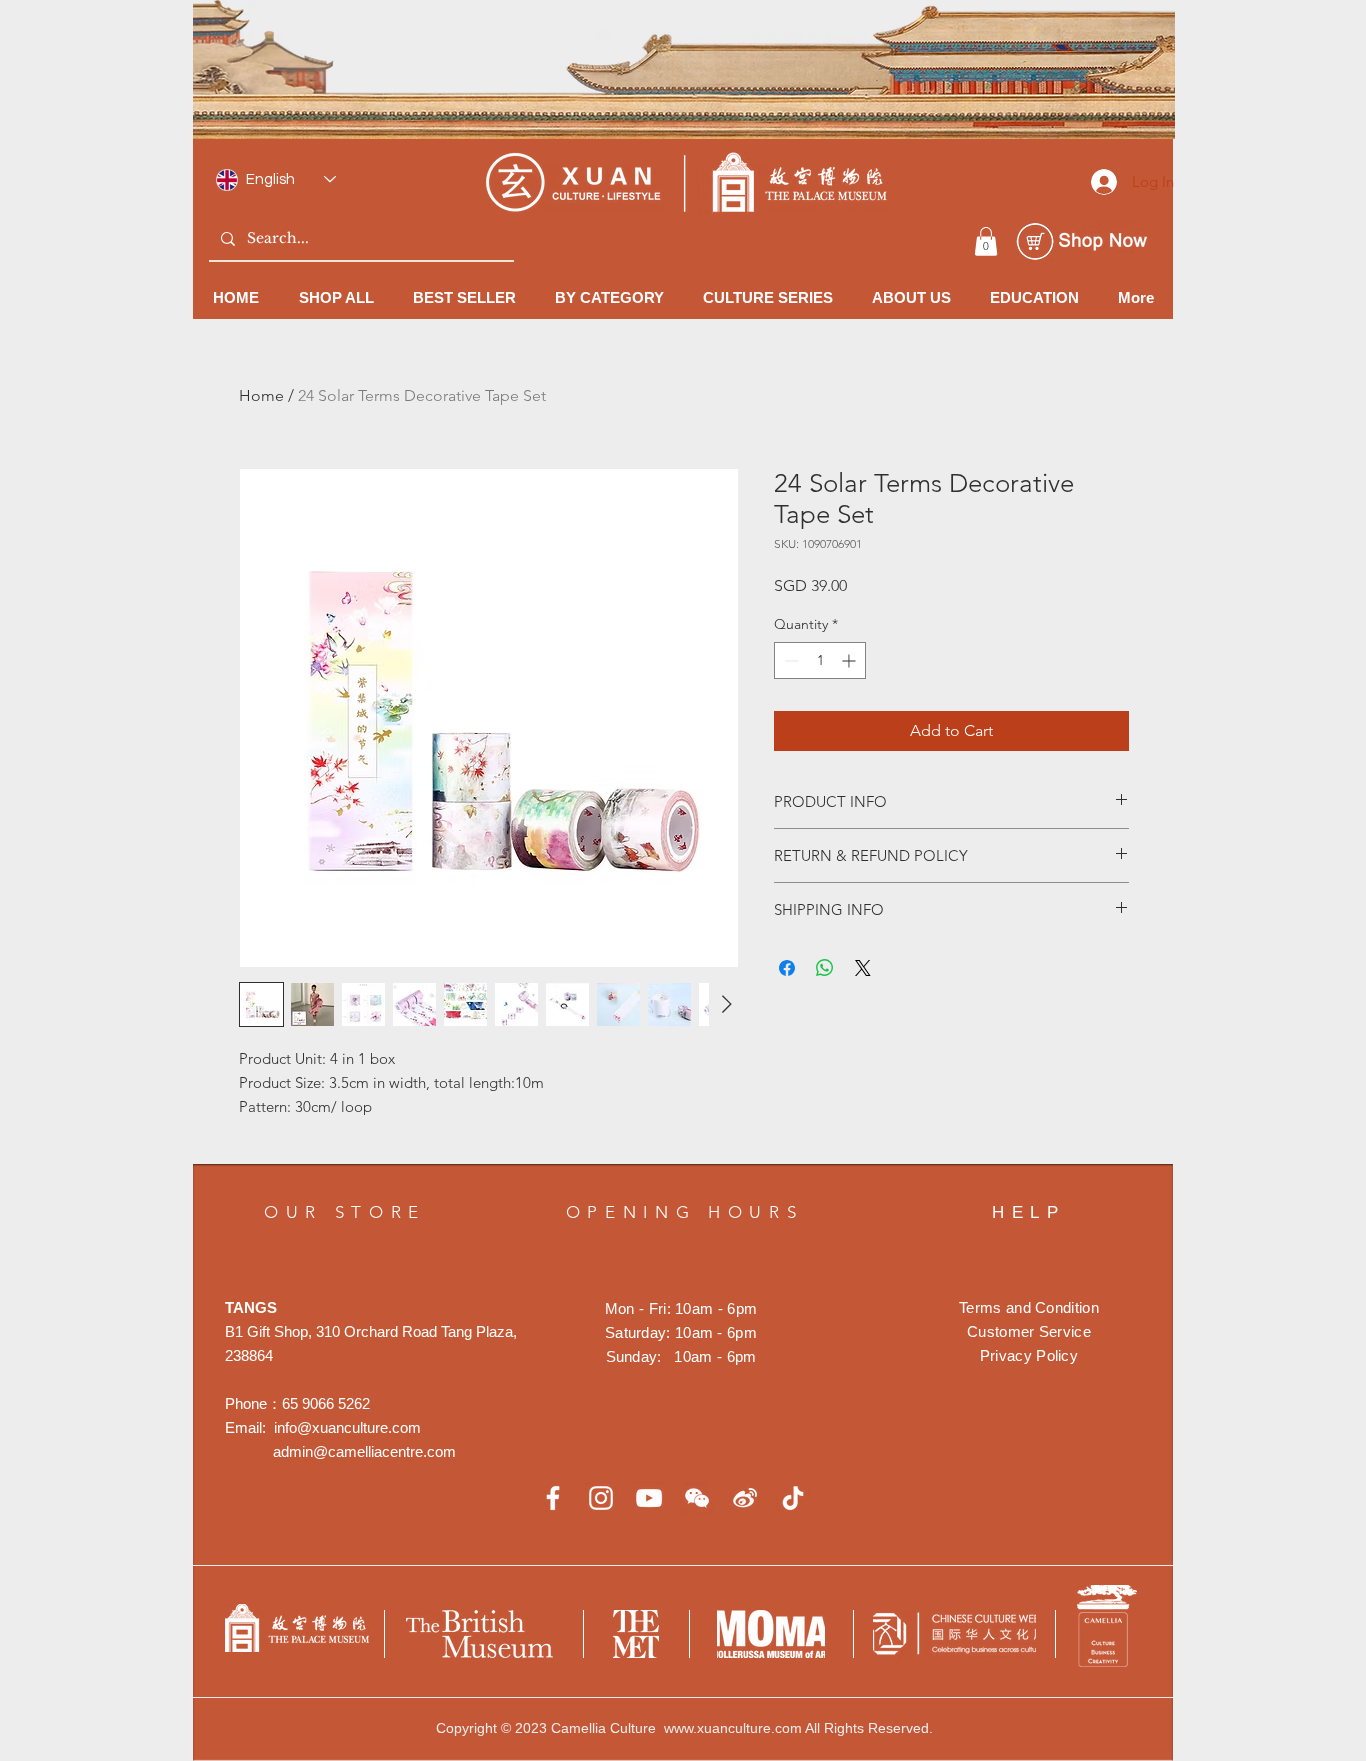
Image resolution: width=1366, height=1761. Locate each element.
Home (261, 395)
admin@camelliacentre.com (364, 1451)
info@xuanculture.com (347, 1427)
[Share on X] (863, 968)
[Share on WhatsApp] (825, 968)
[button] (986, 241)
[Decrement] (789, 660)
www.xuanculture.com (733, 1728)
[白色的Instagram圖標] (601, 1498)
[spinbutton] (820, 660)
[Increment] (850, 660)
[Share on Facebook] (787, 968)
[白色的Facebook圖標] (553, 1498)
